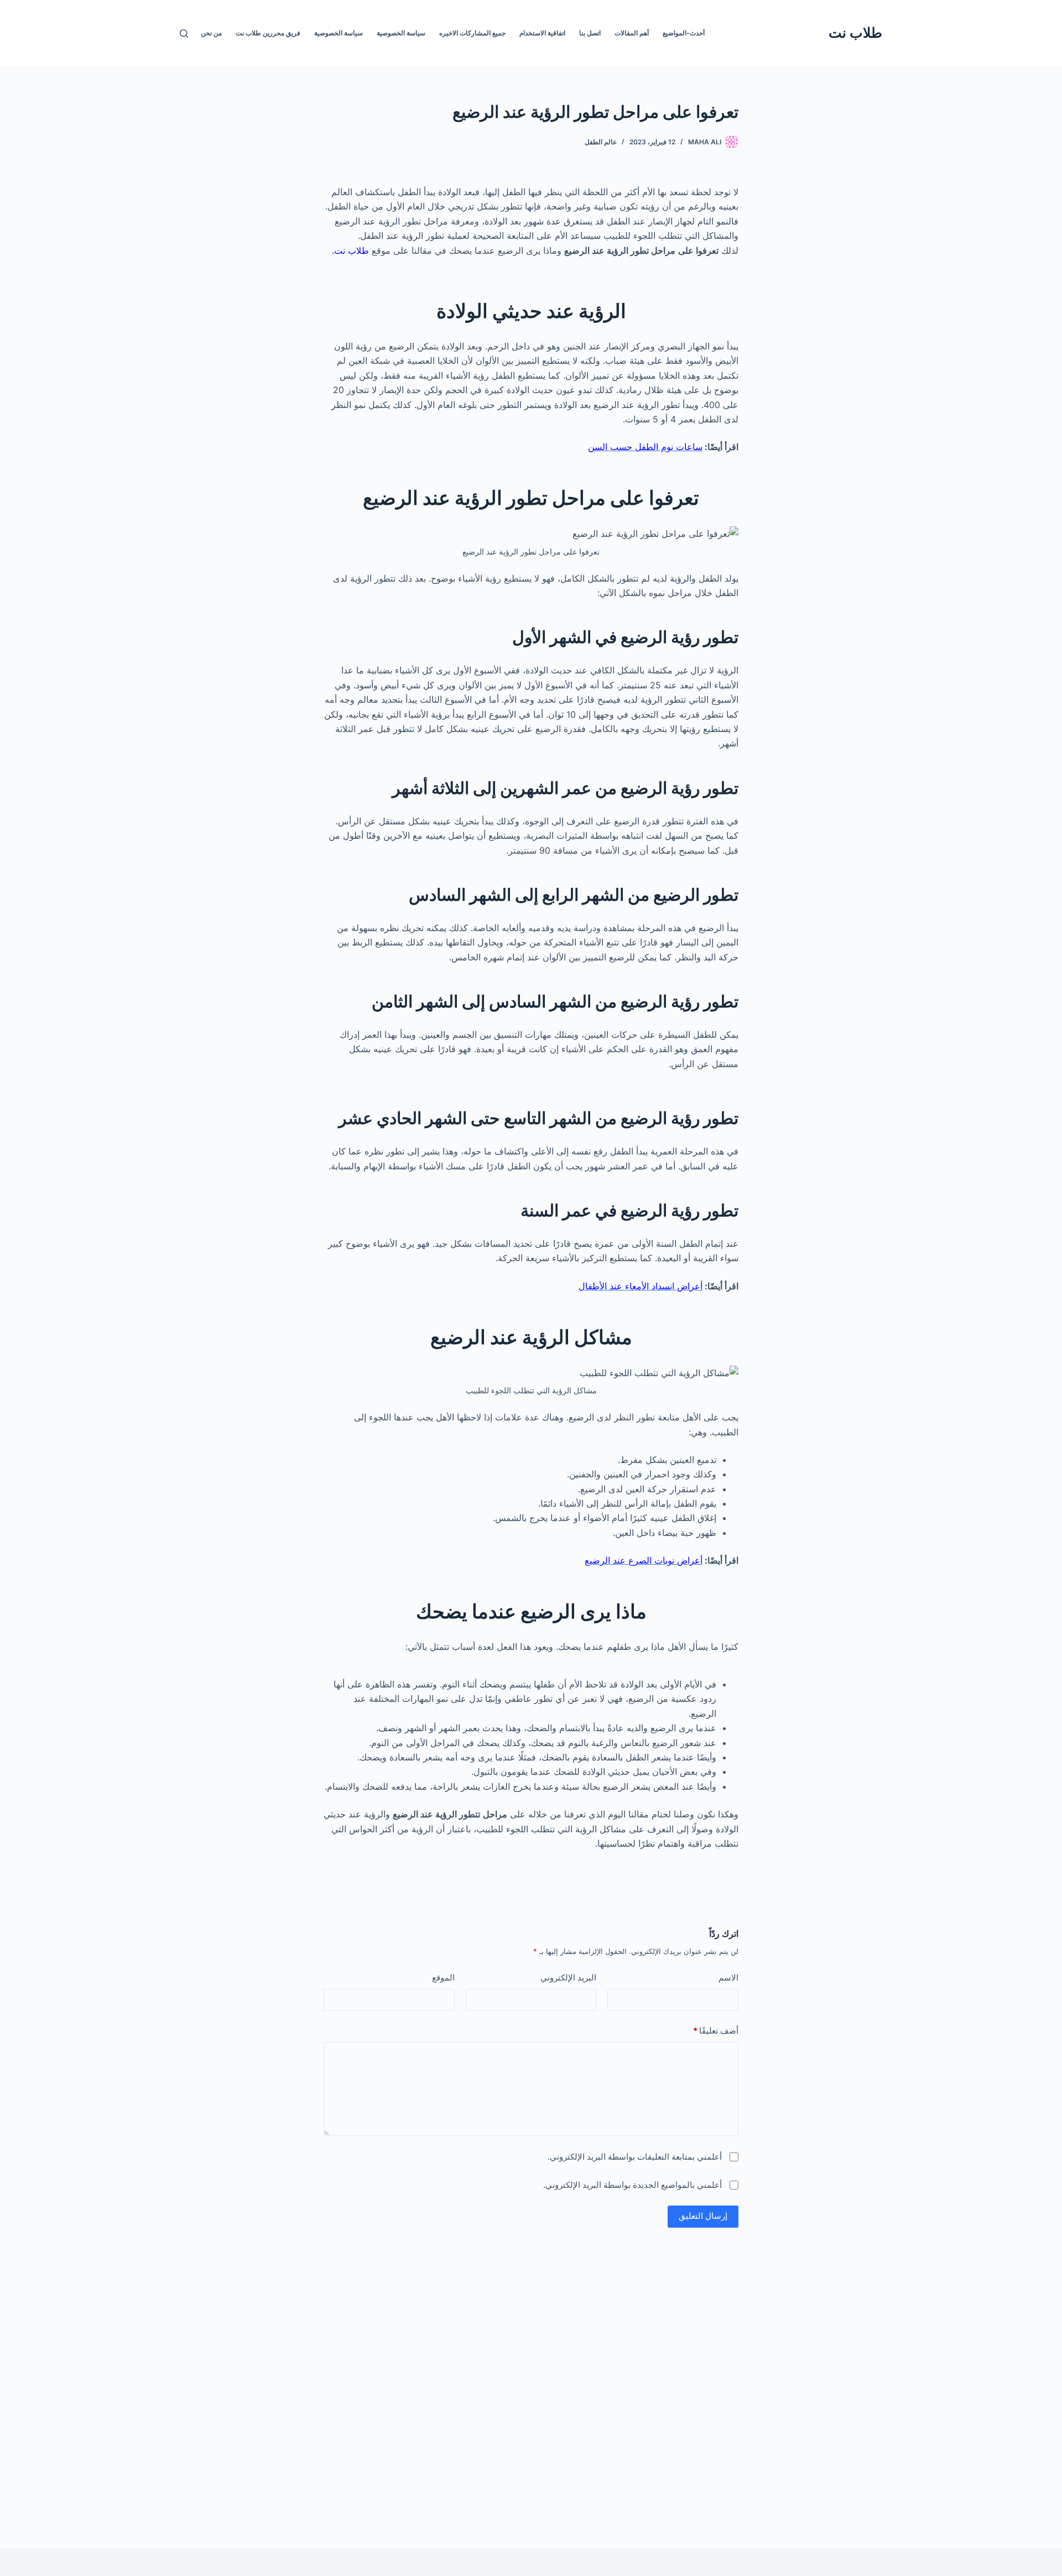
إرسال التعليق (703, 2216)
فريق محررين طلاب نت (268, 33)
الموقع (443, 1977)
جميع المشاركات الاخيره (472, 33)
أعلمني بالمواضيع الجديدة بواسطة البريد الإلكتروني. (632, 2185)
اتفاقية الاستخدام (542, 33)
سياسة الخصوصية (401, 33)
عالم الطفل (601, 142)
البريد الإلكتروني (568, 1977)
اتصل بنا (590, 33)
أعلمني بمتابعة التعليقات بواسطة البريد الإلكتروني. (635, 2157)
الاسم (728, 1977)
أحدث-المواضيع (684, 33)
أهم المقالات (632, 33)
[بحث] (184, 33)
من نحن (211, 33)
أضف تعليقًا (716, 2031)
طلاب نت (855, 33)
